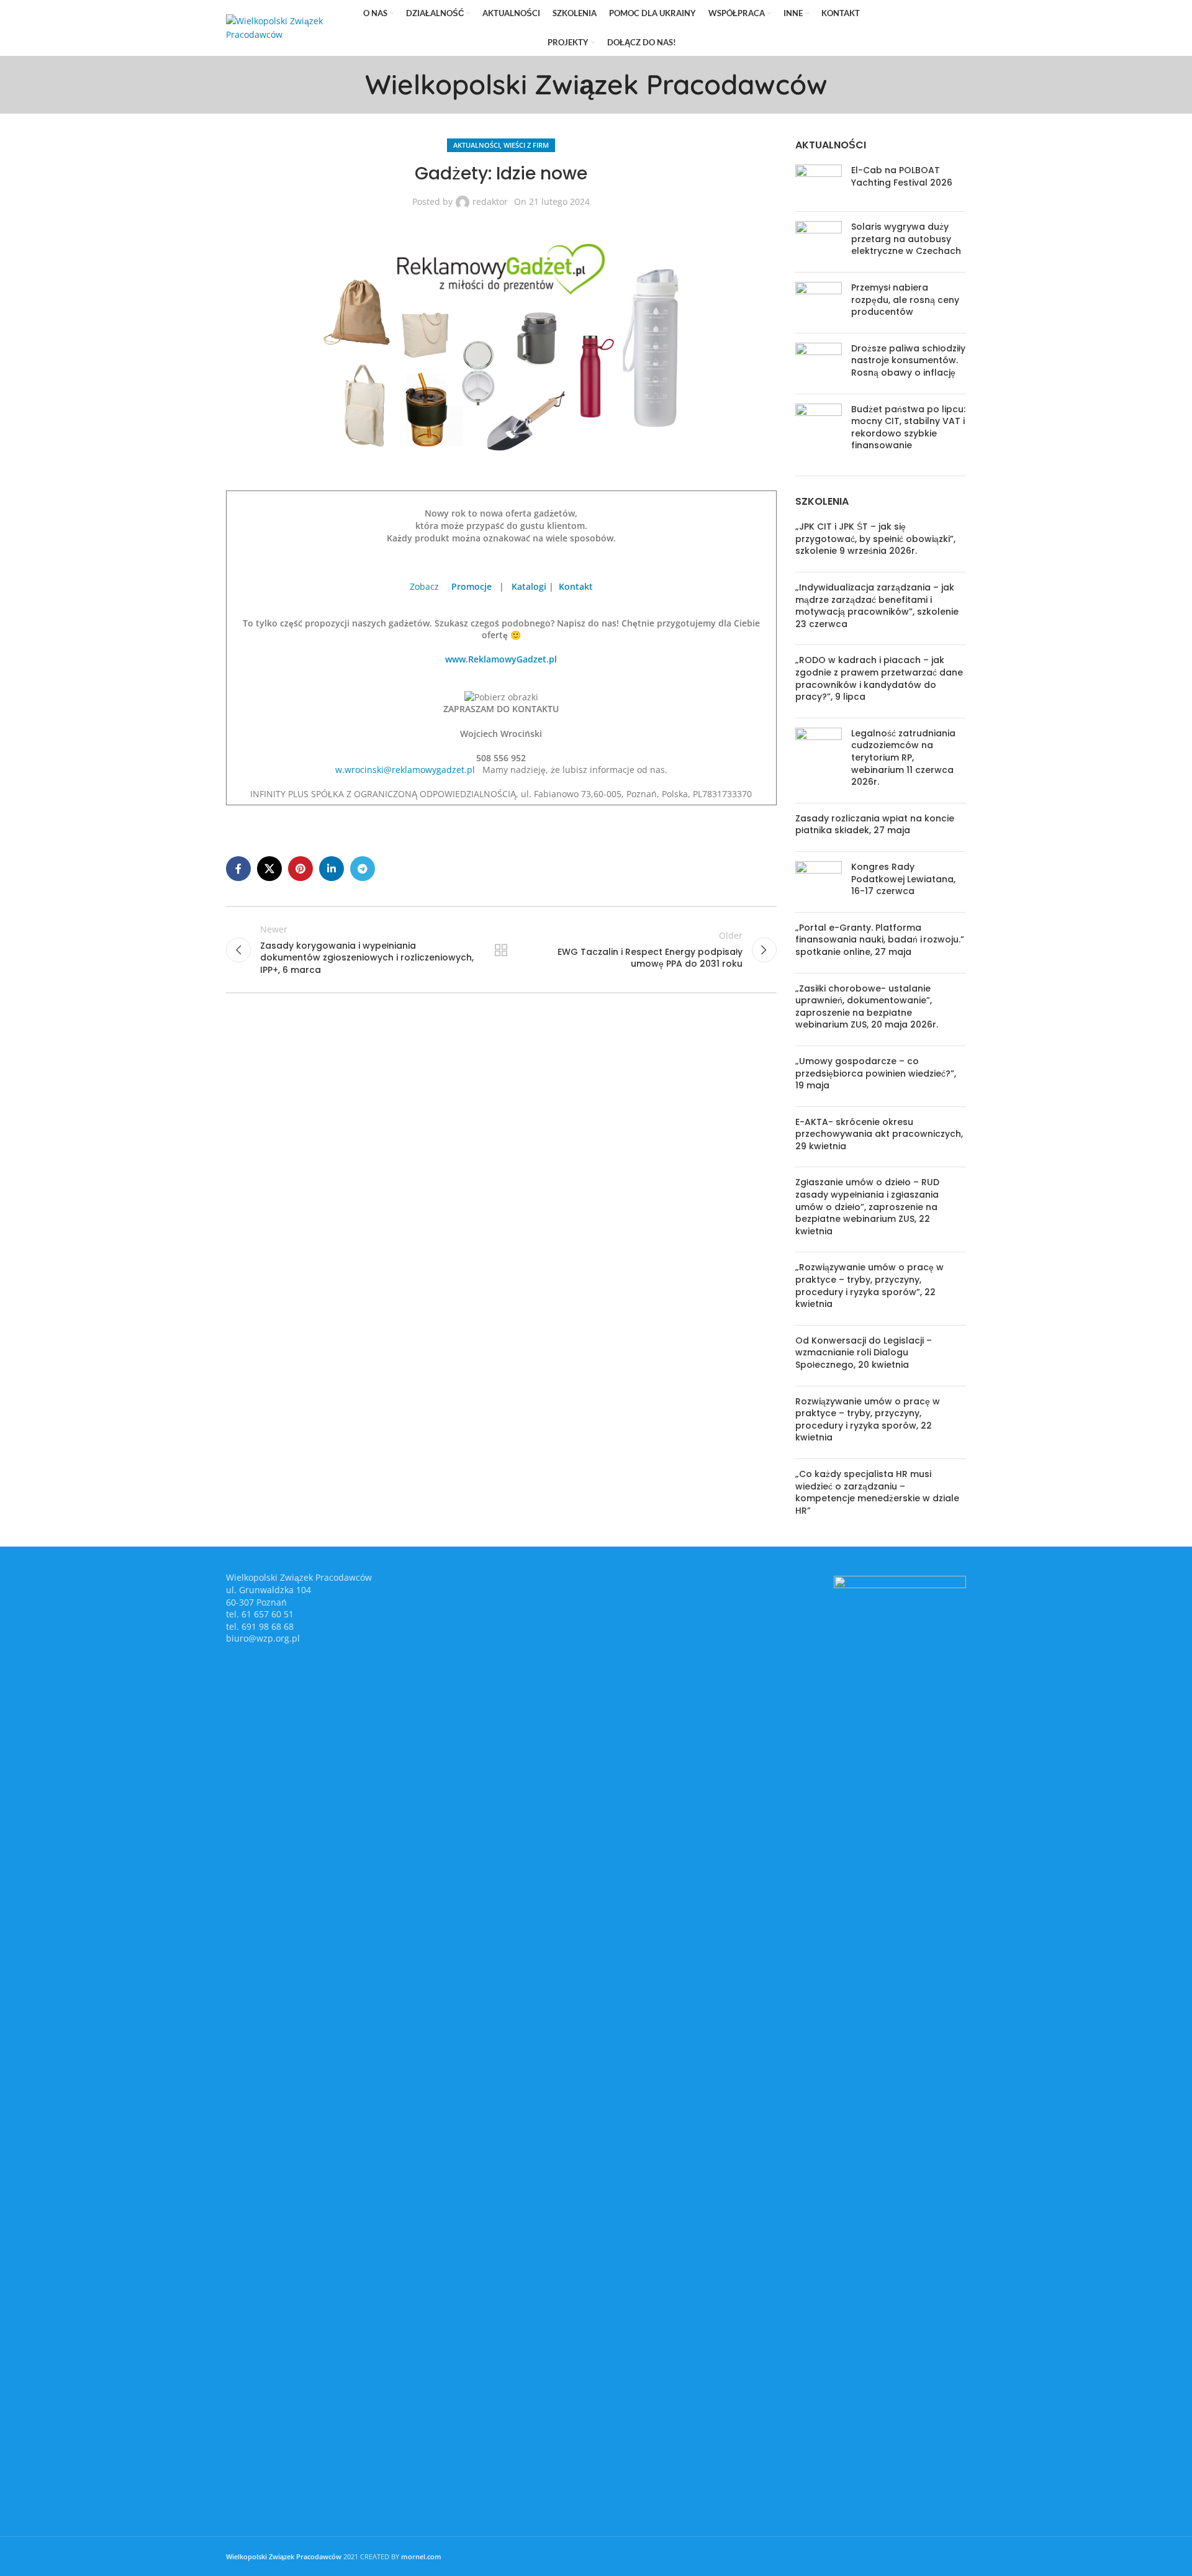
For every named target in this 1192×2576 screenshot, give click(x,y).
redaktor (490, 201)
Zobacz (426, 586)
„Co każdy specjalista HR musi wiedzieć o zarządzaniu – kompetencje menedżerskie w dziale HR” (877, 1492)
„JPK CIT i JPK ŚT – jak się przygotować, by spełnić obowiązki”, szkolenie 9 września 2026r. (875, 539)
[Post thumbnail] (819, 183)
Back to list (501, 950)
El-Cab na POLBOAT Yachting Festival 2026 (902, 176)
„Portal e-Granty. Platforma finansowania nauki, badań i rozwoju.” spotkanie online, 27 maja (880, 940)
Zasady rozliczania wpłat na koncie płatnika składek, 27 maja (875, 825)
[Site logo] (285, 27)
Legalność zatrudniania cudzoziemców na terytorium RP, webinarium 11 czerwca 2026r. (903, 757)
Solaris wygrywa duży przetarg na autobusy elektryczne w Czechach (906, 239)
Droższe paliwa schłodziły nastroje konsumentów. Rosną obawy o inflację (908, 360)
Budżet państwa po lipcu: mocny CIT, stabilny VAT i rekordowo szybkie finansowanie (908, 427)
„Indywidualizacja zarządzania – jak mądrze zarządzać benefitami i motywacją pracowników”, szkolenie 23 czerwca (877, 606)
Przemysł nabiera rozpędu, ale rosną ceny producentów (905, 300)
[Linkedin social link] (939, 28)
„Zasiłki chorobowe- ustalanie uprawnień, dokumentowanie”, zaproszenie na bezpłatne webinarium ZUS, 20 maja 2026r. (867, 1007)
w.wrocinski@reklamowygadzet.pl (405, 770)
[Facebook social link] (887, 28)
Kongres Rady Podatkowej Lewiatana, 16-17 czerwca (903, 879)
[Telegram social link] (957, 28)
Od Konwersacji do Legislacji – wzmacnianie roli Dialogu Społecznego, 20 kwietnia (864, 1353)
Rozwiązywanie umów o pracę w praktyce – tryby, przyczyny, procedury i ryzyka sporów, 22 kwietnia (868, 1420)
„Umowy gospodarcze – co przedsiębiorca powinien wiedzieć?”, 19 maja (876, 1073)
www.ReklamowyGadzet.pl (501, 659)
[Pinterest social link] (922, 28)
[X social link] (904, 28)
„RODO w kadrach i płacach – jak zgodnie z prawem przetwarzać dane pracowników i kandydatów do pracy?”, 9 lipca (879, 678)
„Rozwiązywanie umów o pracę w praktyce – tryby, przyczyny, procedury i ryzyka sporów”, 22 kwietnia (869, 1286)
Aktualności (476, 145)
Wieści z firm (526, 145)
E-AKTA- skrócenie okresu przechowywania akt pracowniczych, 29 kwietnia (879, 1134)
